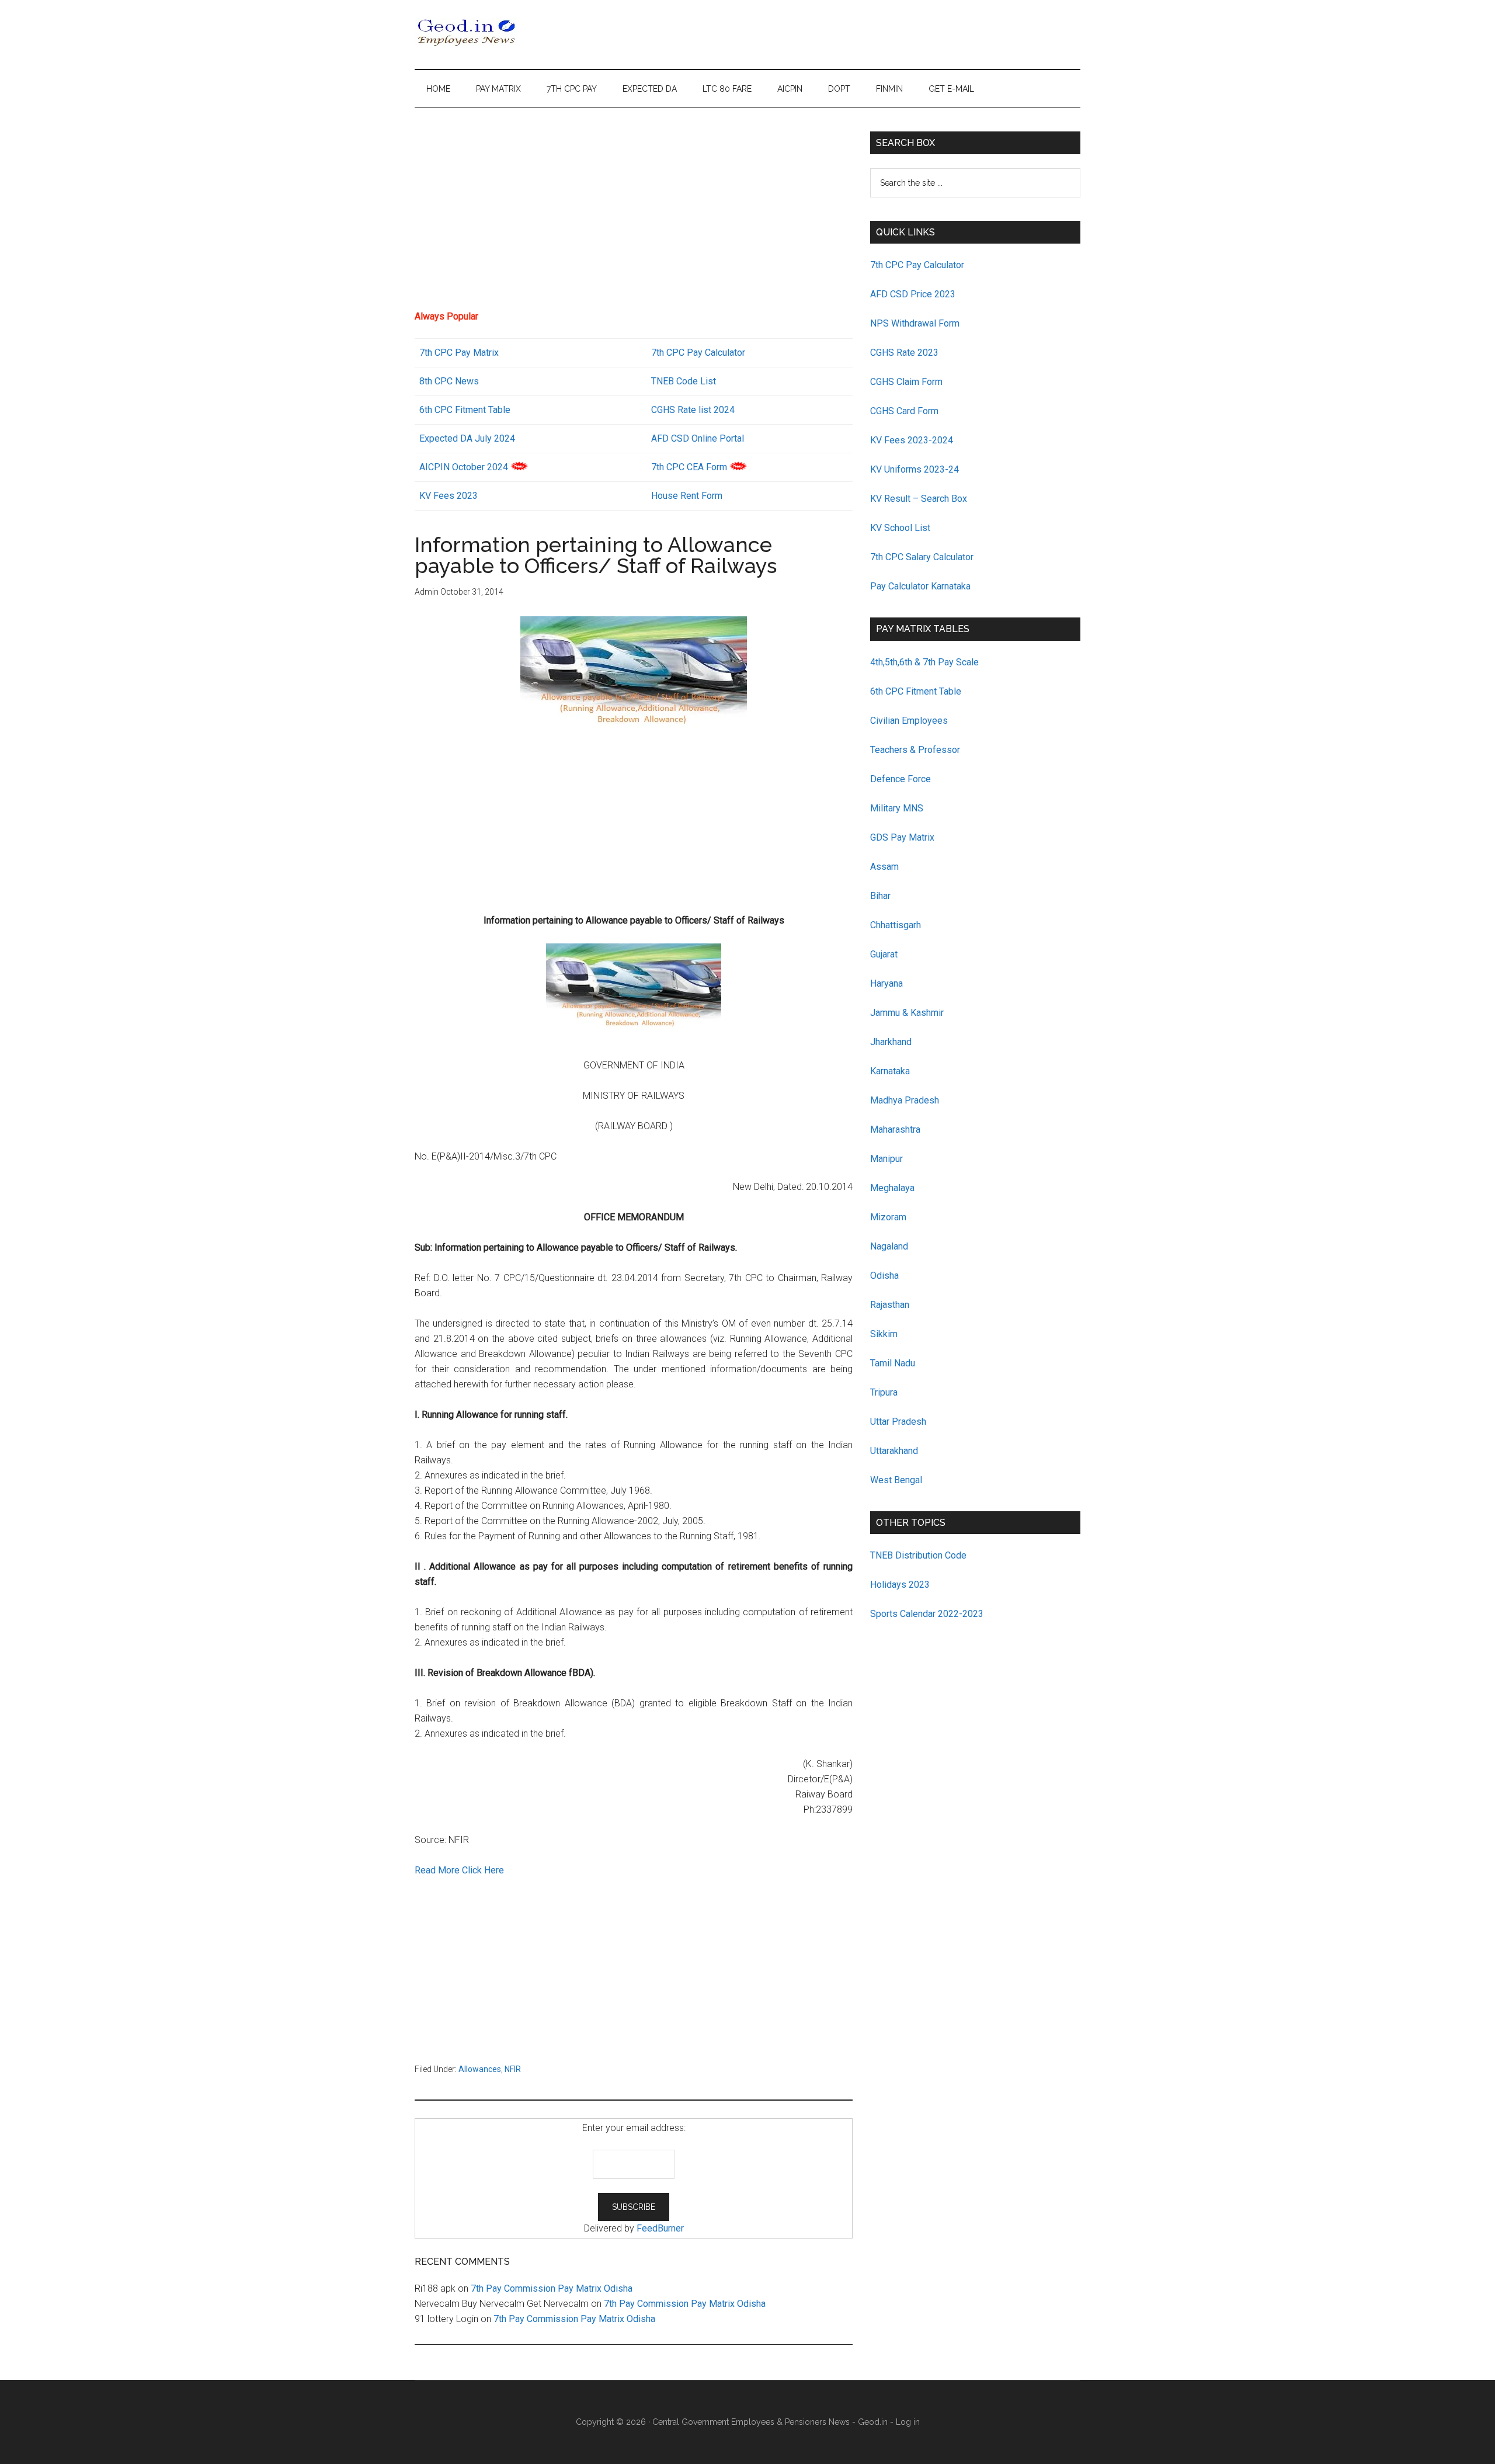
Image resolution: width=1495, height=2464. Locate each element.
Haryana (886, 983)
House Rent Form (687, 496)
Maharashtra (895, 1129)
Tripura (884, 1392)
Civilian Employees (909, 721)
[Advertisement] (634, 213)
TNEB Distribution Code (918, 1555)
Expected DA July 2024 (467, 438)
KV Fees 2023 (448, 496)
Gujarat (884, 954)
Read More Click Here (459, 1870)
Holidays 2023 (901, 1585)
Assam (884, 867)
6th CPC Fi (441, 410)
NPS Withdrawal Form (915, 323)
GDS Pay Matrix (902, 837)
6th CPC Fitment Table (916, 691)
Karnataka (890, 1071)
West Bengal (896, 1480)
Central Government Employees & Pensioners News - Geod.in (770, 2422)
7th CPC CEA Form (689, 467)
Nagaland (889, 1246)
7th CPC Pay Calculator (698, 353)
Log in (908, 2422)
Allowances (480, 2069)
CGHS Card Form (904, 411)
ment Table (488, 410)
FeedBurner (660, 2228)
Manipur (886, 1159)
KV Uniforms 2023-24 (915, 469)
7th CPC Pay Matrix (459, 353)
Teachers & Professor (915, 750)
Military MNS (897, 808)
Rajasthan (890, 1305)
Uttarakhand (894, 1451)
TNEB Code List (684, 381)
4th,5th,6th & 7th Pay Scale (924, 662)
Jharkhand (891, 1042)
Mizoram (888, 1217)
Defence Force (901, 779)
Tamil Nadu (893, 1363)
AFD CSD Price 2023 (913, 294)
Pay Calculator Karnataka (920, 586)
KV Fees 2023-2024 (912, 440)
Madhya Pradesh (905, 1100)
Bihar (880, 896)
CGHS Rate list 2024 (693, 410)
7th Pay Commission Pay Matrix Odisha (552, 2288)
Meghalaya (892, 1188)
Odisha (884, 1276)
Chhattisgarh (896, 925)
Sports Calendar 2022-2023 (927, 1614)
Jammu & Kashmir (907, 1013)
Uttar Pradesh (898, 1422)
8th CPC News (449, 381)
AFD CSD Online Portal (698, 438)
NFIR (513, 2069)
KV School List (900, 528)
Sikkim (884, 1334)
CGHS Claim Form (906, 382)
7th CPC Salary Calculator (922, 557)
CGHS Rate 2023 (904, 353)
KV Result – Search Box (919, 499)
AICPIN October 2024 (464, 467)
